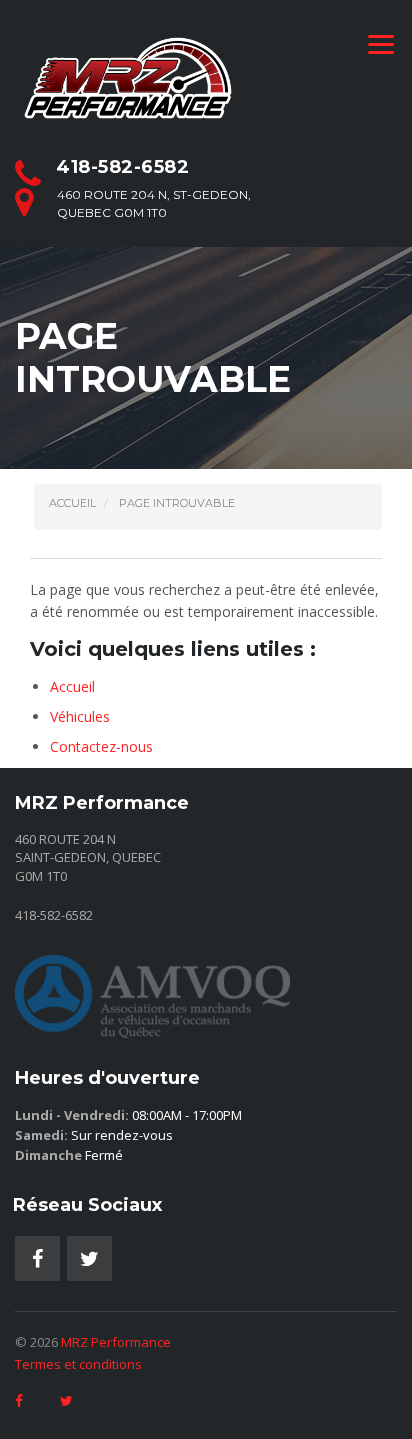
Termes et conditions (78, 1364)
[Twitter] (89, 1258)
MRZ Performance (116, 1342)
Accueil (72, 686)
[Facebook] (37, 1258)
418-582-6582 (122, 167)
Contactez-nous (101, 746)
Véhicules (80, 716)
